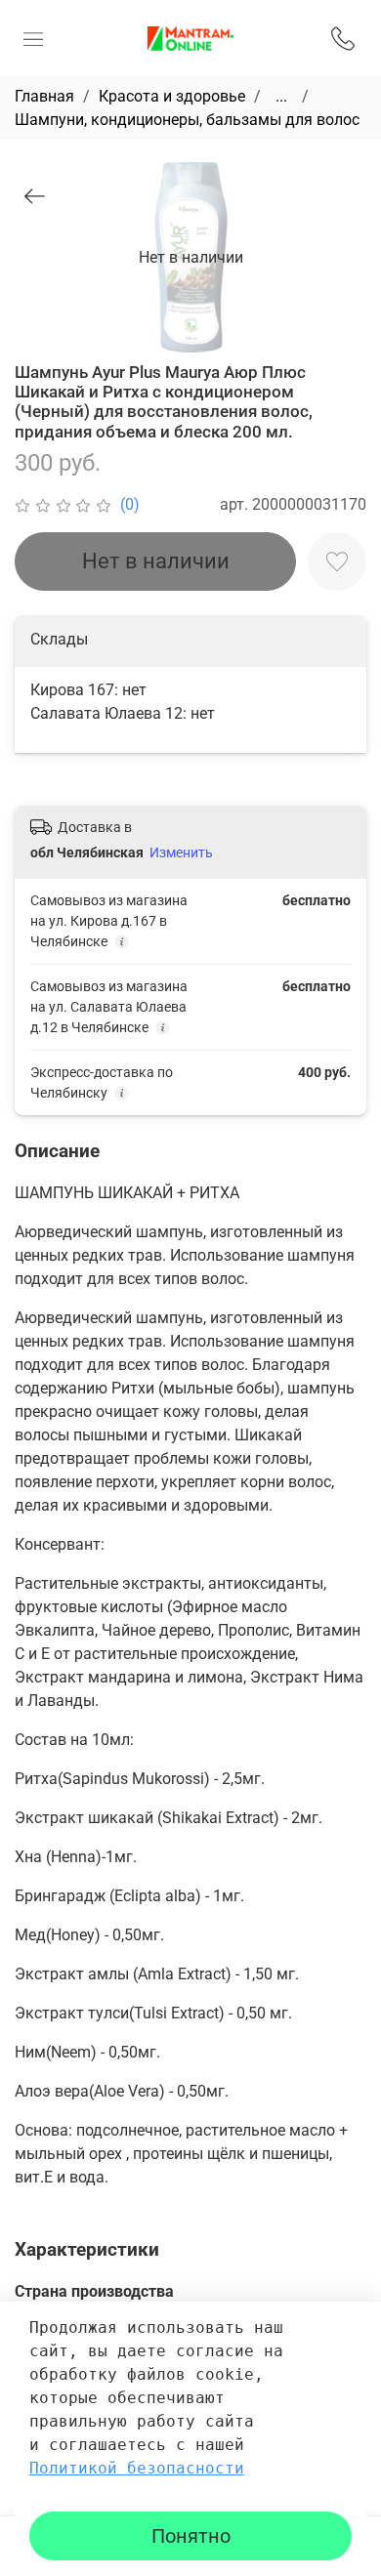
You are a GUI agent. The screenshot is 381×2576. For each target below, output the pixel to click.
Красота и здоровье (172, 96)
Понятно (191, 2536)
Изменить (181, 852)
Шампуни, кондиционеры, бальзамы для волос (187, 120)
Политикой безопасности (137, 2468)
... (281, 97)
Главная (44, 96)
